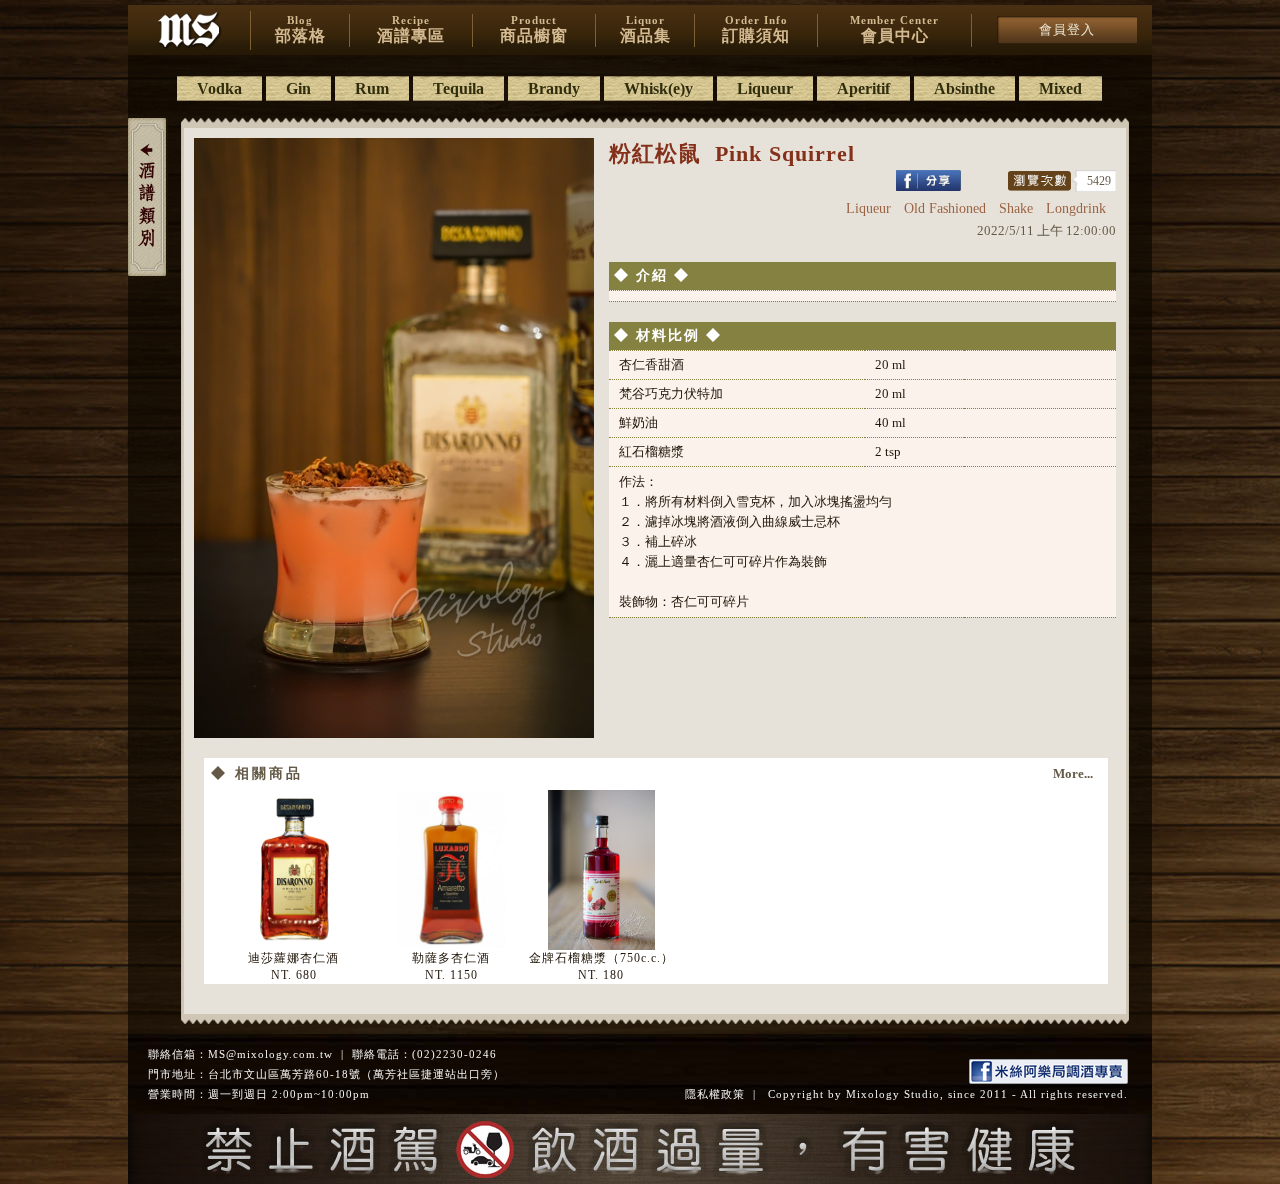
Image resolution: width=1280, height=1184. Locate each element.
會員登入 (1067, 29)
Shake (1016, 208)
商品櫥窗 (534, 29)
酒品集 (645, 29)
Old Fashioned (945, 208)
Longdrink (1076, 208)
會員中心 (894, 29)
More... (1073, 773)
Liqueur (868, 208)
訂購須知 (756, 29)
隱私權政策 (715, 1094)
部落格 (300, 29)
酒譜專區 (411, 29)
